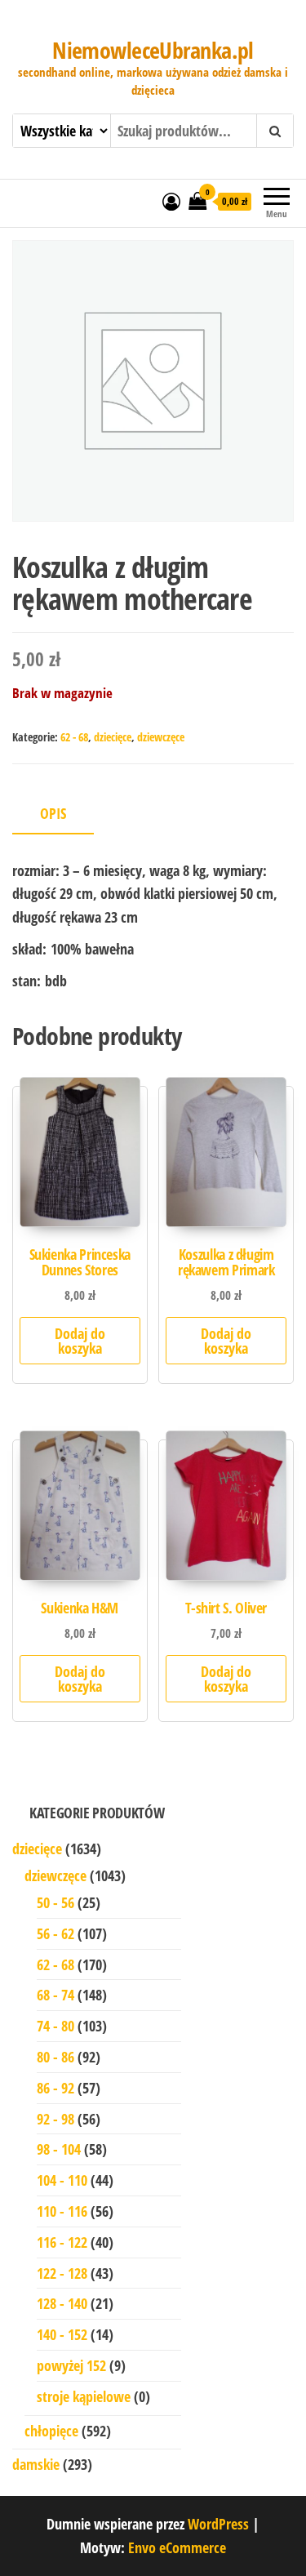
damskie (36, 2464)
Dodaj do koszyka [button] (80, 1341)
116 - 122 (62, 2242)
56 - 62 (55, 1933)
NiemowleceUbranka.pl (153, 50)
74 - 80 (55, 2026)
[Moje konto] (171, 201)
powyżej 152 (71, 2365)
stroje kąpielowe (84, 2396)
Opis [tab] (53, 813)
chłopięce (51, 2431)
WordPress (218, 2524)
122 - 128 (62, 2273)
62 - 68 (74, 737)
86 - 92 (55, 2088)
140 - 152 (62, 2334)
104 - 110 (62, 2180)
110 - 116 (62, 2211)
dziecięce (113, 737)
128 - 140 (62, 2303)
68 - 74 (55, 1995)
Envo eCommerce (177, 2547)
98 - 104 (59, 2149)
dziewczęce (161, 737)
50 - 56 (55, 1902)
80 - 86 (55, 2057)
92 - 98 (55, 2119)
